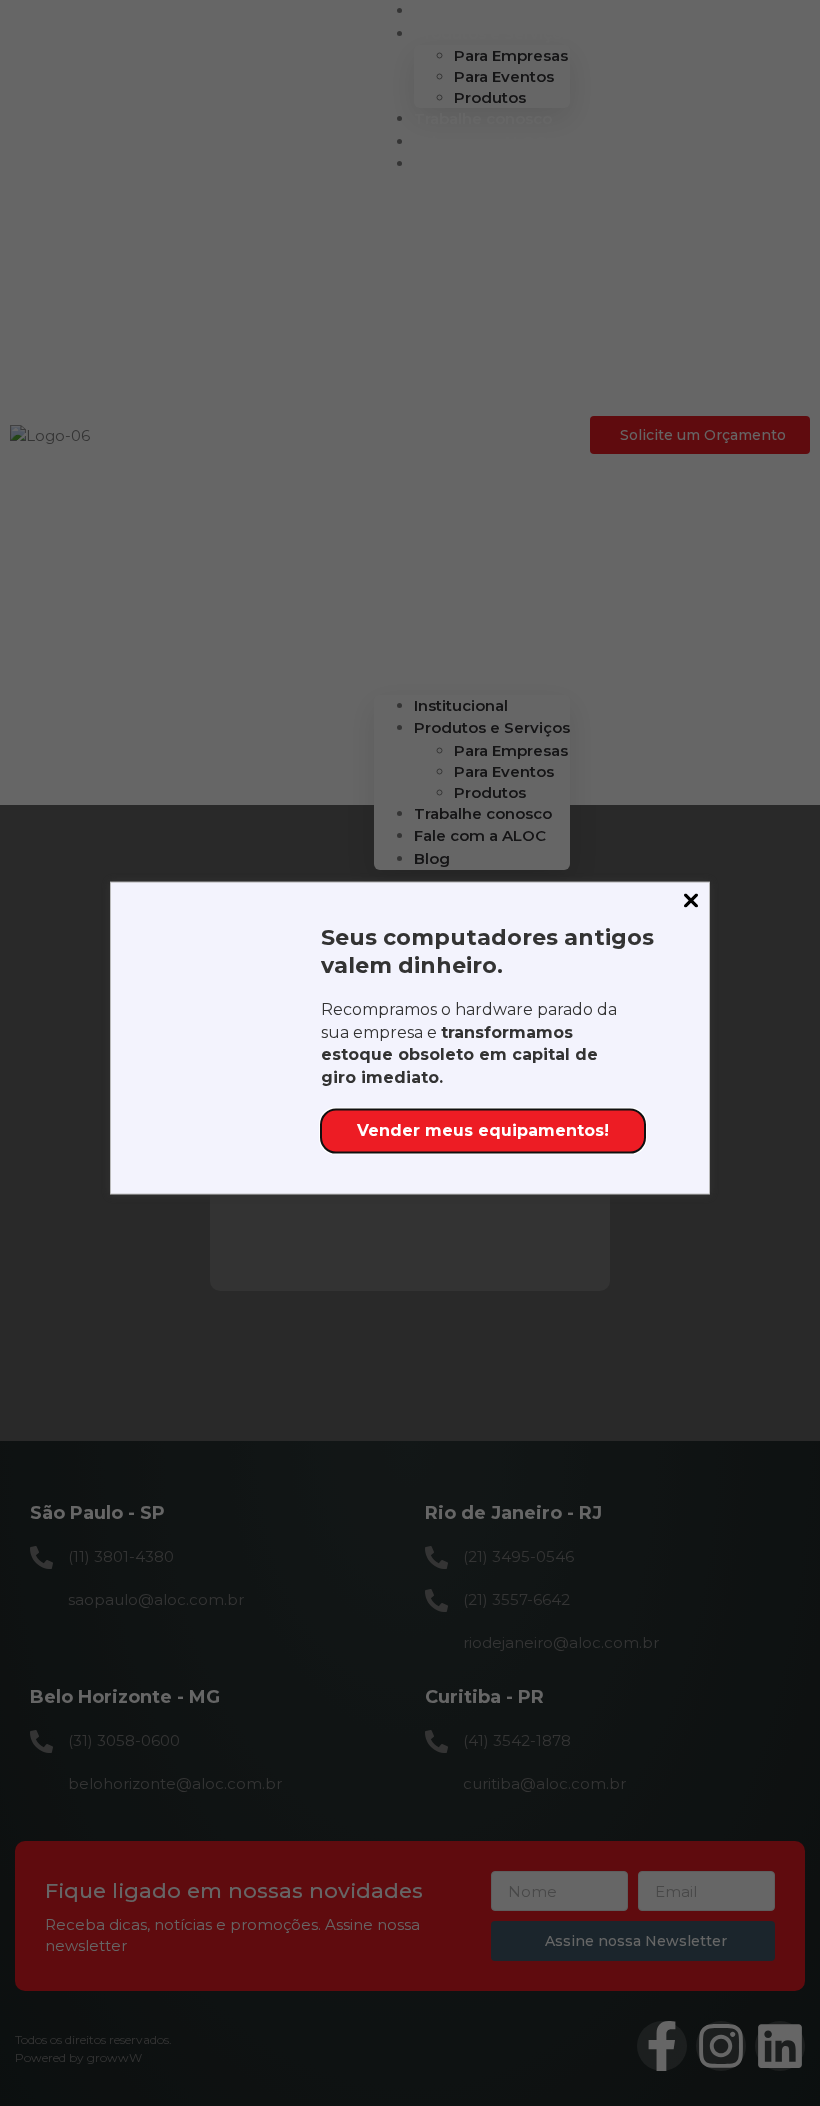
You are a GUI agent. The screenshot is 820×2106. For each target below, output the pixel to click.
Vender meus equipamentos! (483, 1130)
